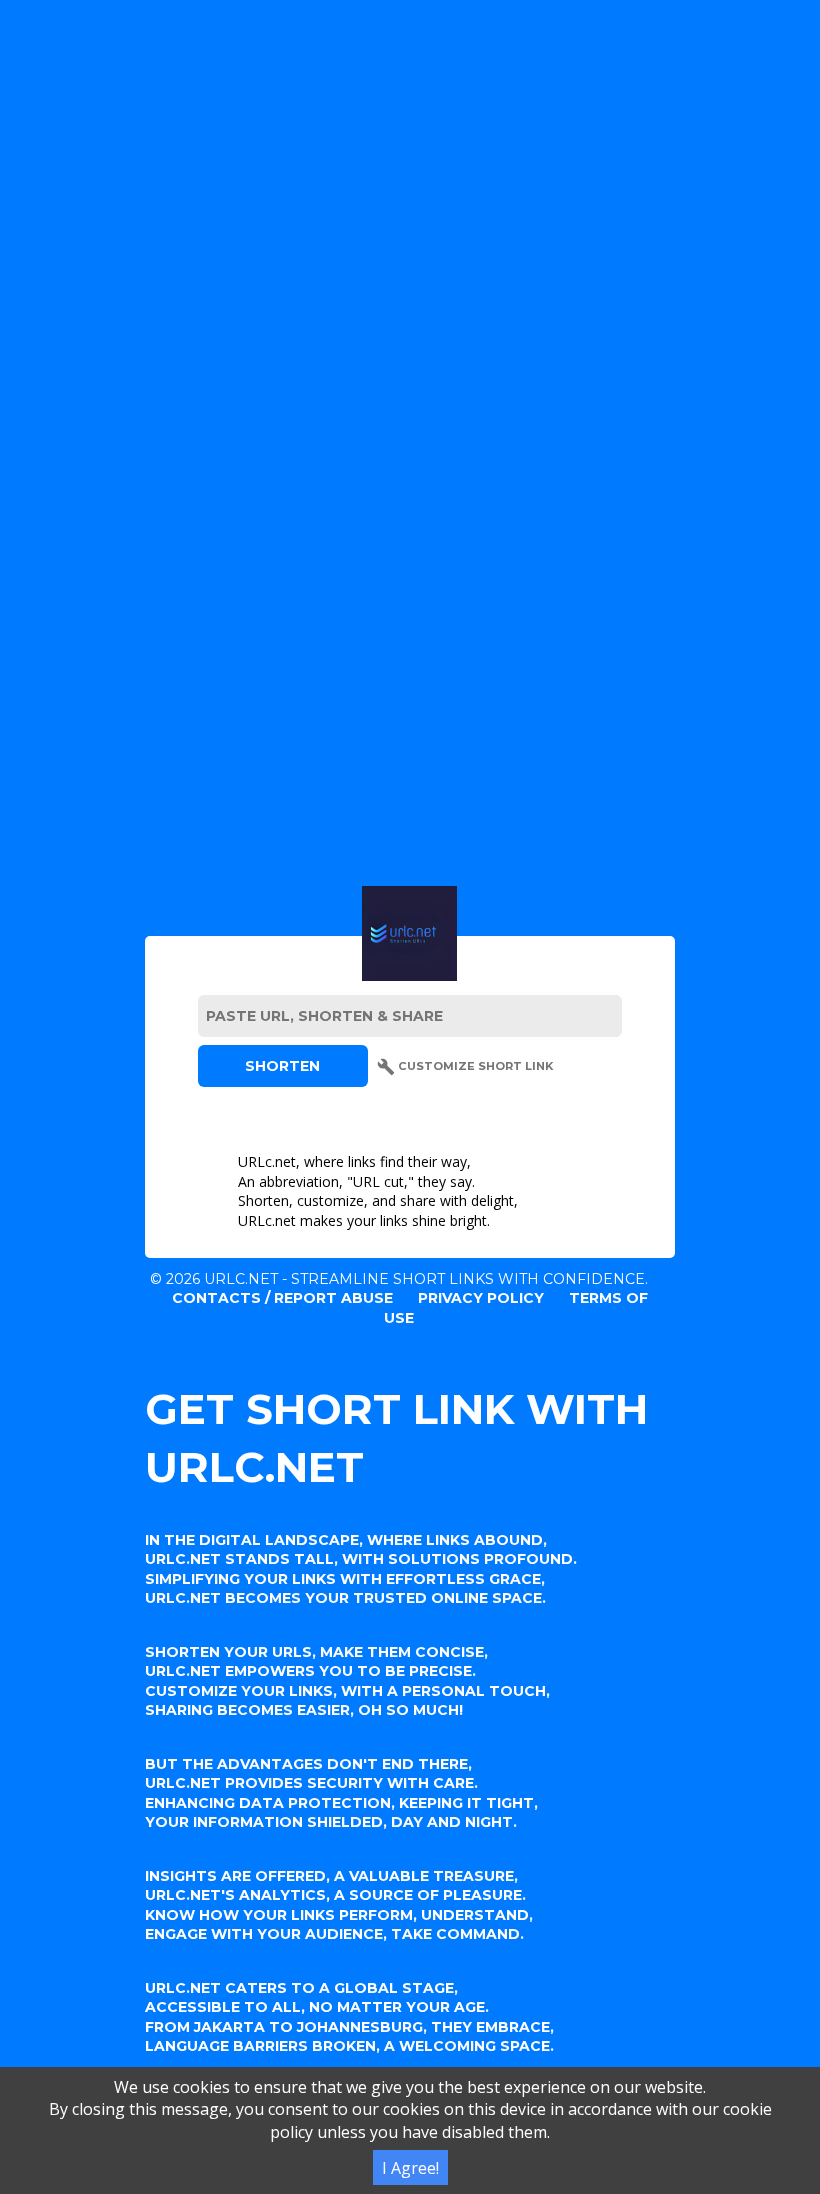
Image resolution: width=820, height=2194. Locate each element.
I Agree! (410, 2168)
